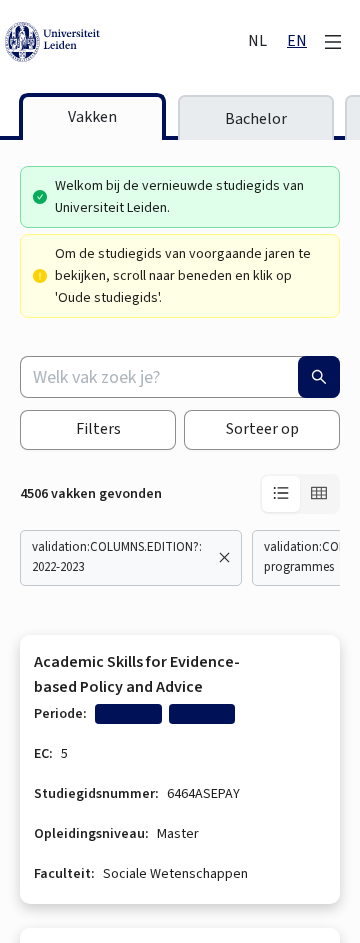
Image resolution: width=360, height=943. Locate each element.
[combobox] (180, 377)
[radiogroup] (300, 494)
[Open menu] (333, 42)
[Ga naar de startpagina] (124, 42)
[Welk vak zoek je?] (319, 377)
